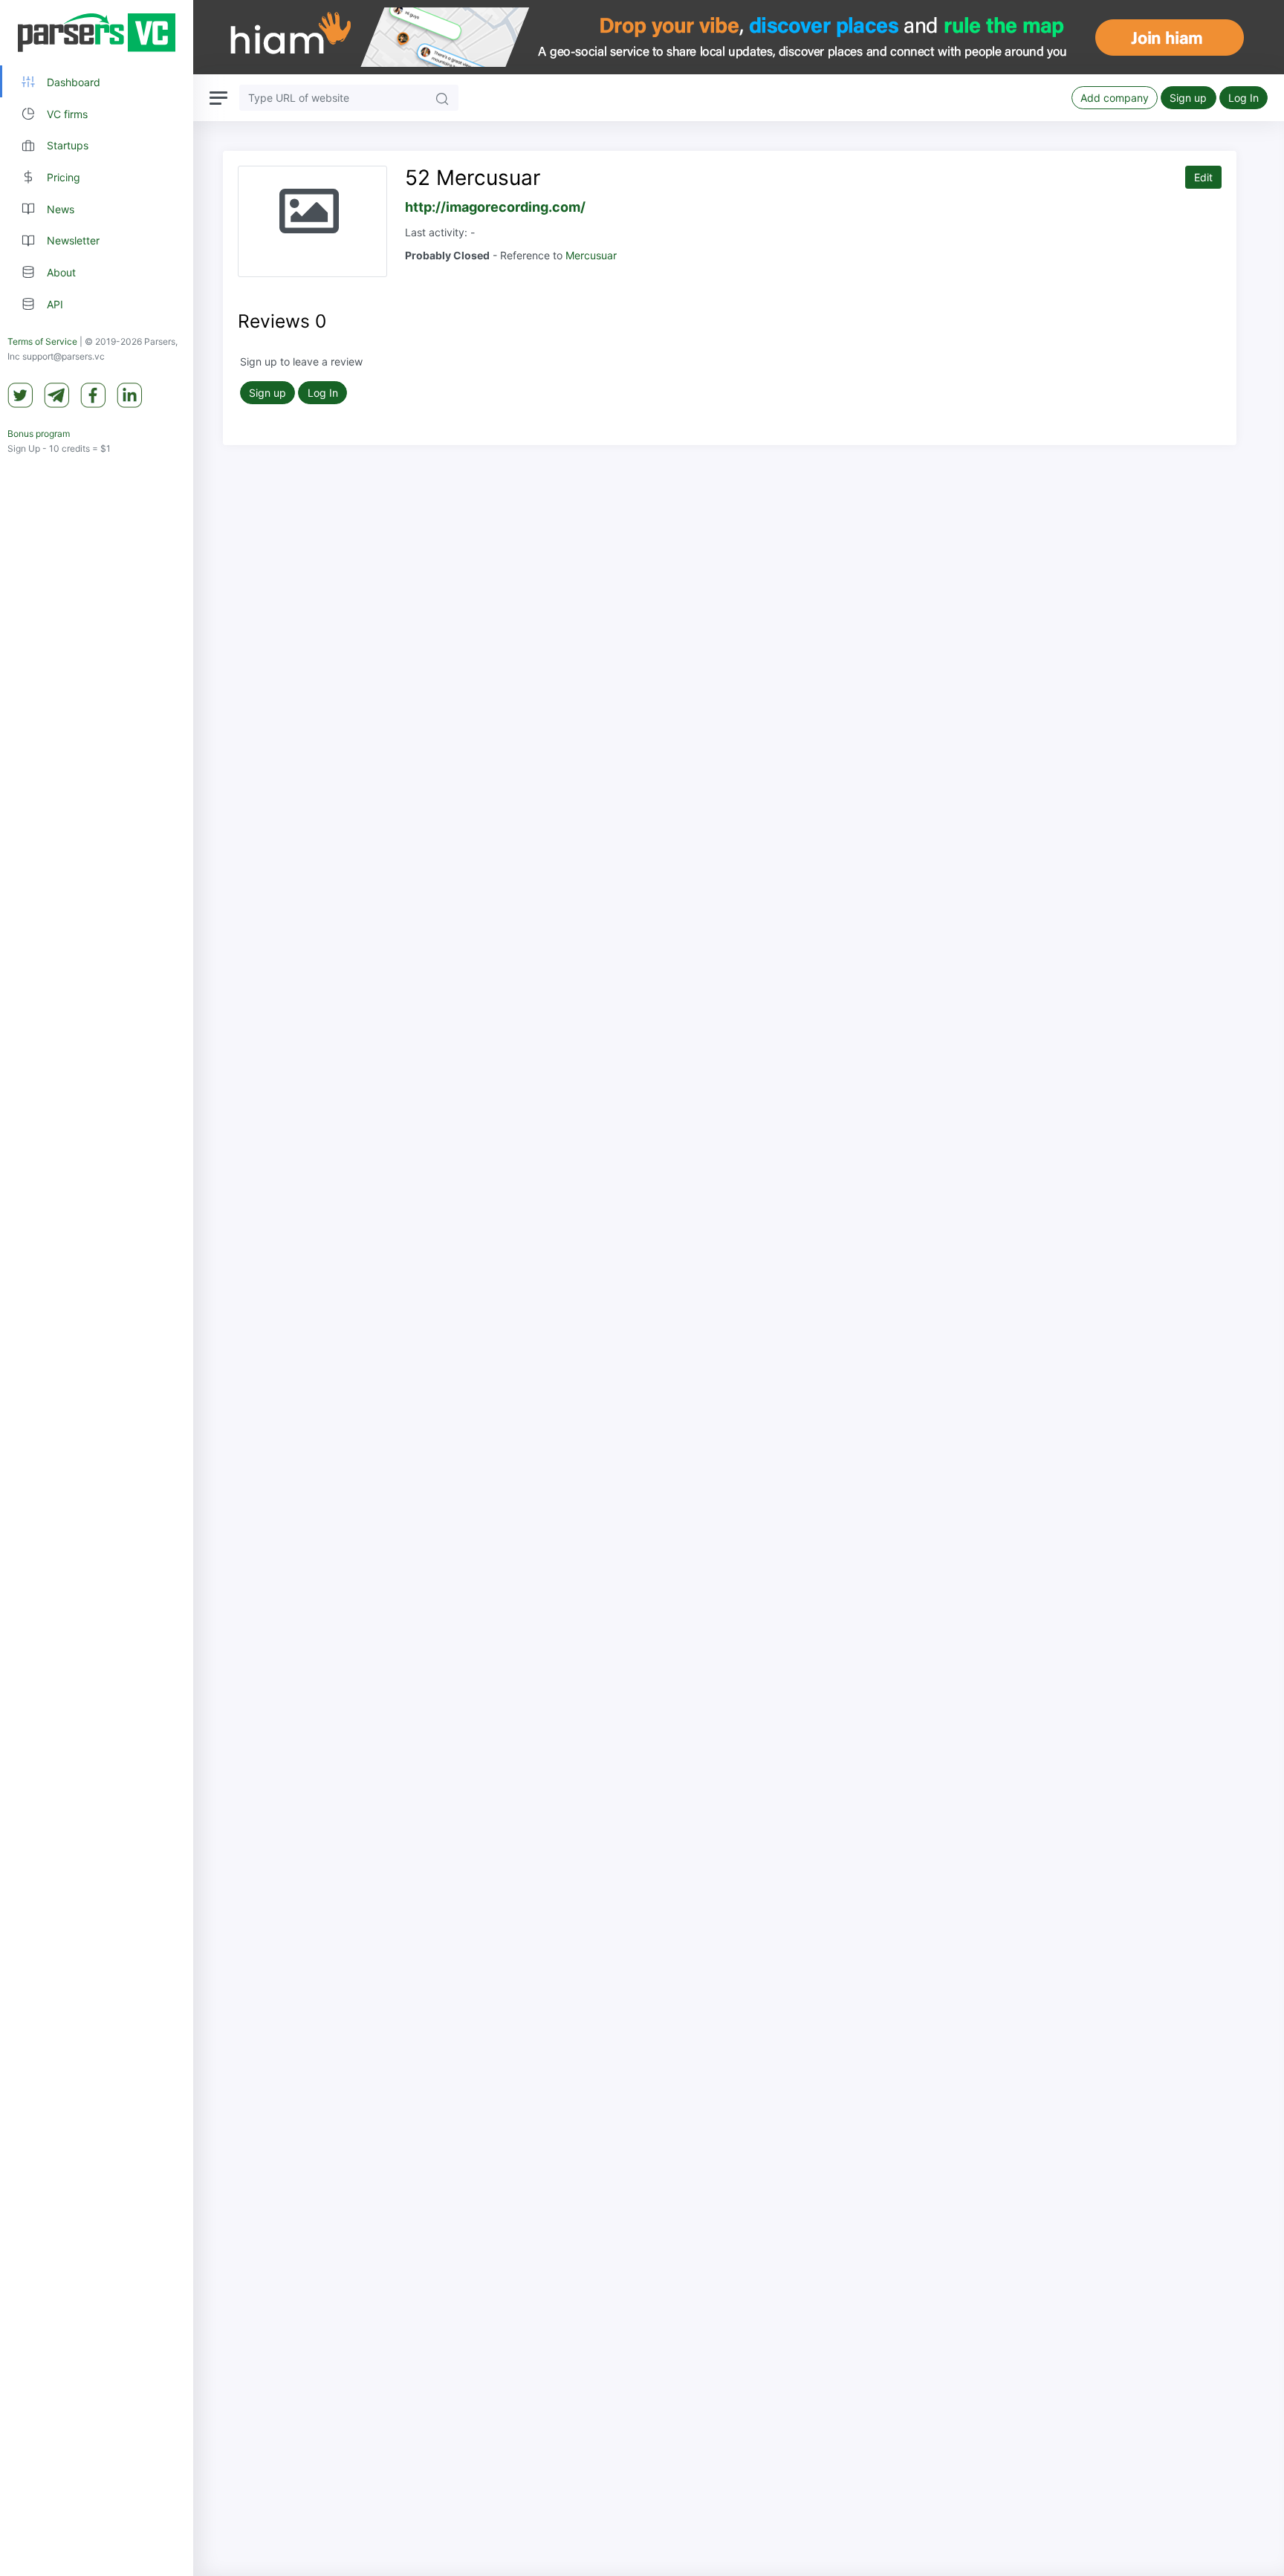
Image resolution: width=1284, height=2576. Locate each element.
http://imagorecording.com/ (495, 207)
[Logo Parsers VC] (97, 33)
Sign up (1188, 98)
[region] (97, 1288)
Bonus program (39, 434)
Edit (1203, 177)
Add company (1115, 98)
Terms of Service (42, 341)
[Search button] (442, 98)
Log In (1244, 98)
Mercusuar (591, 255)
